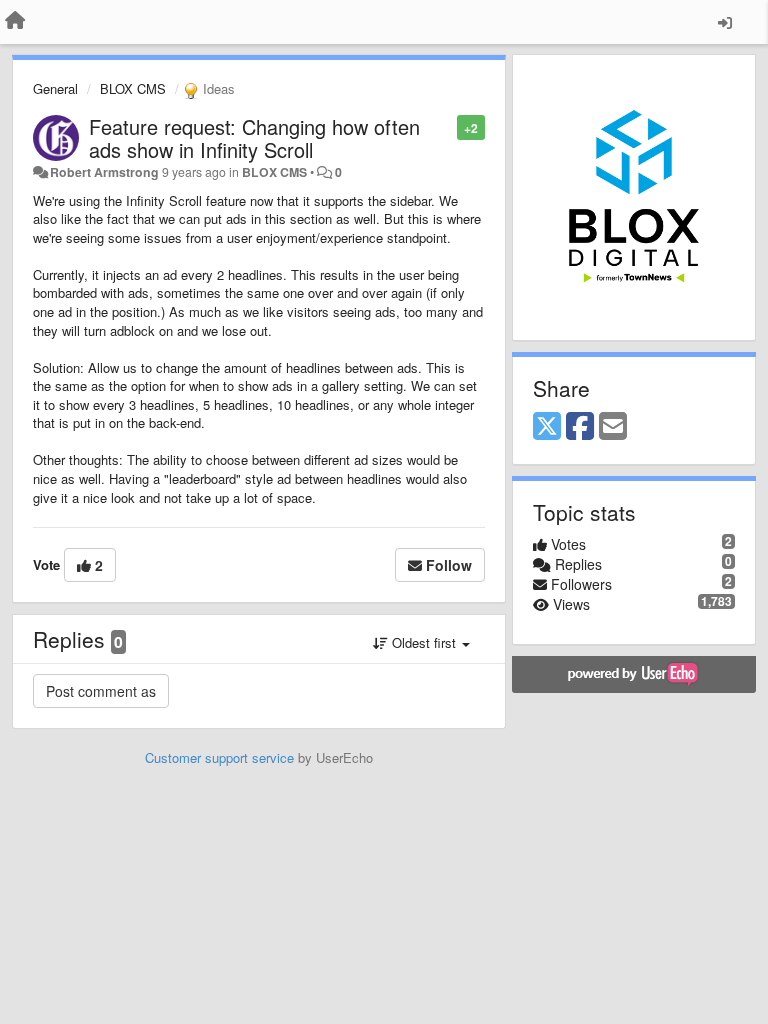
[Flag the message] (446, 126)
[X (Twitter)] (547, 427)
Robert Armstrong (104, 172)
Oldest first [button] (424, 642)
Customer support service (219, 757)
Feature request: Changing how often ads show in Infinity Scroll (254, 138)
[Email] (613, 427)
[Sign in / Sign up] (725, 22)
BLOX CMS (133, 88)
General (55, 88)
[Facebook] (580, 427)
